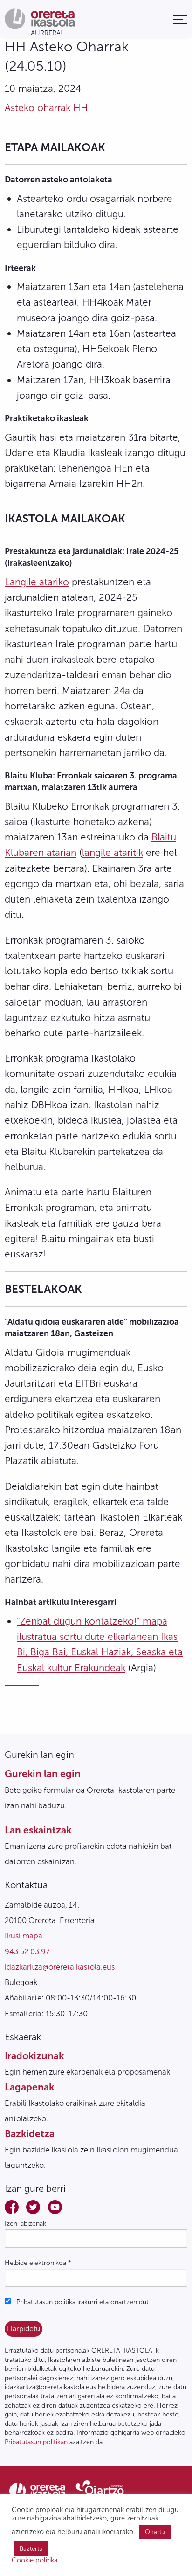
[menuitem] (180, 19)
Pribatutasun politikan (36, 2442)
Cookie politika (35, 2560)
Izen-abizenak (25, 2224)
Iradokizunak (34, 2056)
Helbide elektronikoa (38, 2263)
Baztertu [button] (31, 2549)
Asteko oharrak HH (46, 108)
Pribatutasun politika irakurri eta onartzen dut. (82, 2302)
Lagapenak (29, 2087)
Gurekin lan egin (43, 1774)
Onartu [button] (155, 2532)
